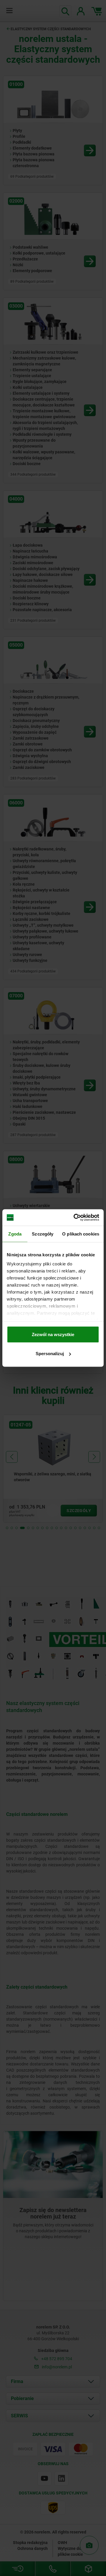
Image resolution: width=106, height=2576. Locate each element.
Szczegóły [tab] (43, 1234)
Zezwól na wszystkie (53, 1334)
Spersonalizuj (50, 1354)
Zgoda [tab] (15, 1234)
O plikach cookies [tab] (81, 1234)
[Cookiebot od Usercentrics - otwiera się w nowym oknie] (75, 1218)
